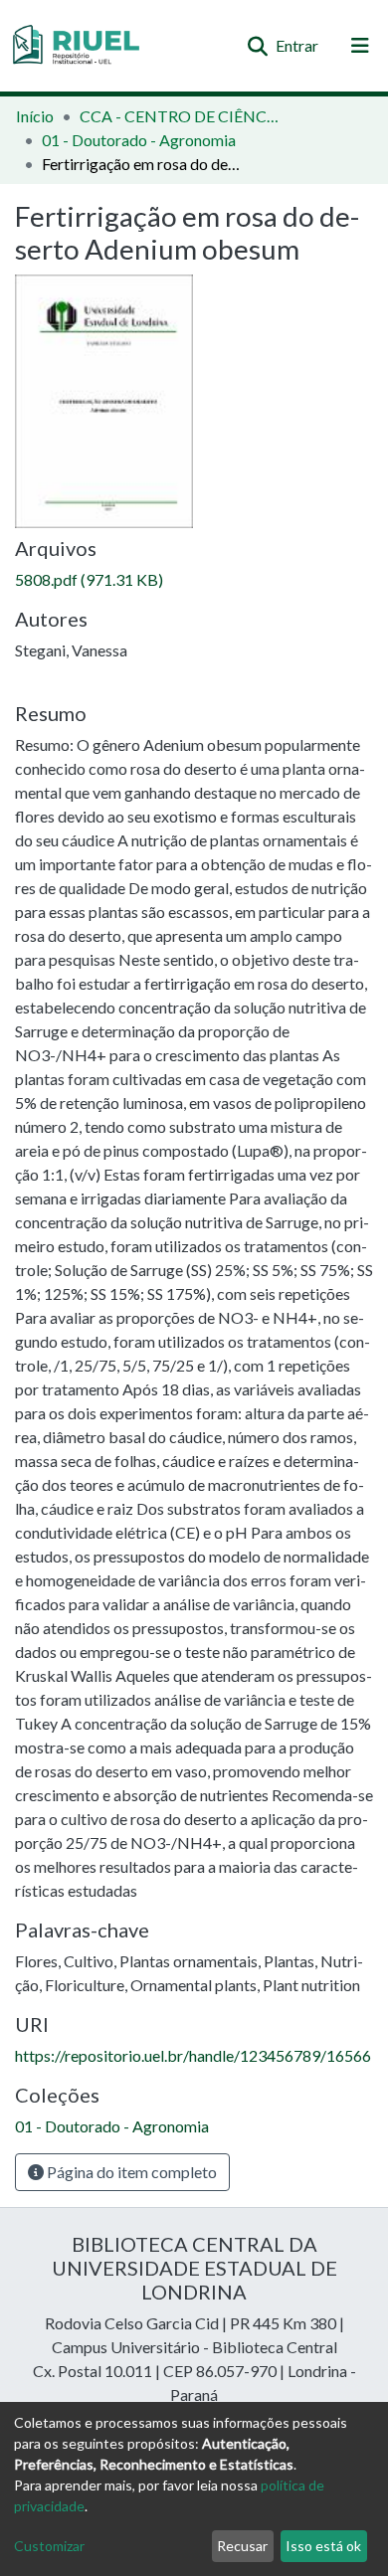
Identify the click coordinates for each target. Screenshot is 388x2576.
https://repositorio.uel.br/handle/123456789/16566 (193, 2055)
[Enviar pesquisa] (257, 46)
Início (35, 116)
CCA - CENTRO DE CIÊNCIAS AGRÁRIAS (179, 116)
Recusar (242, 2546)
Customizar (49, 2546)
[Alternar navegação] (360, 46)
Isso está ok (323, 2546)
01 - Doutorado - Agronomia (139, 140)
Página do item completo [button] (130, 2172)
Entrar (298, 45)
